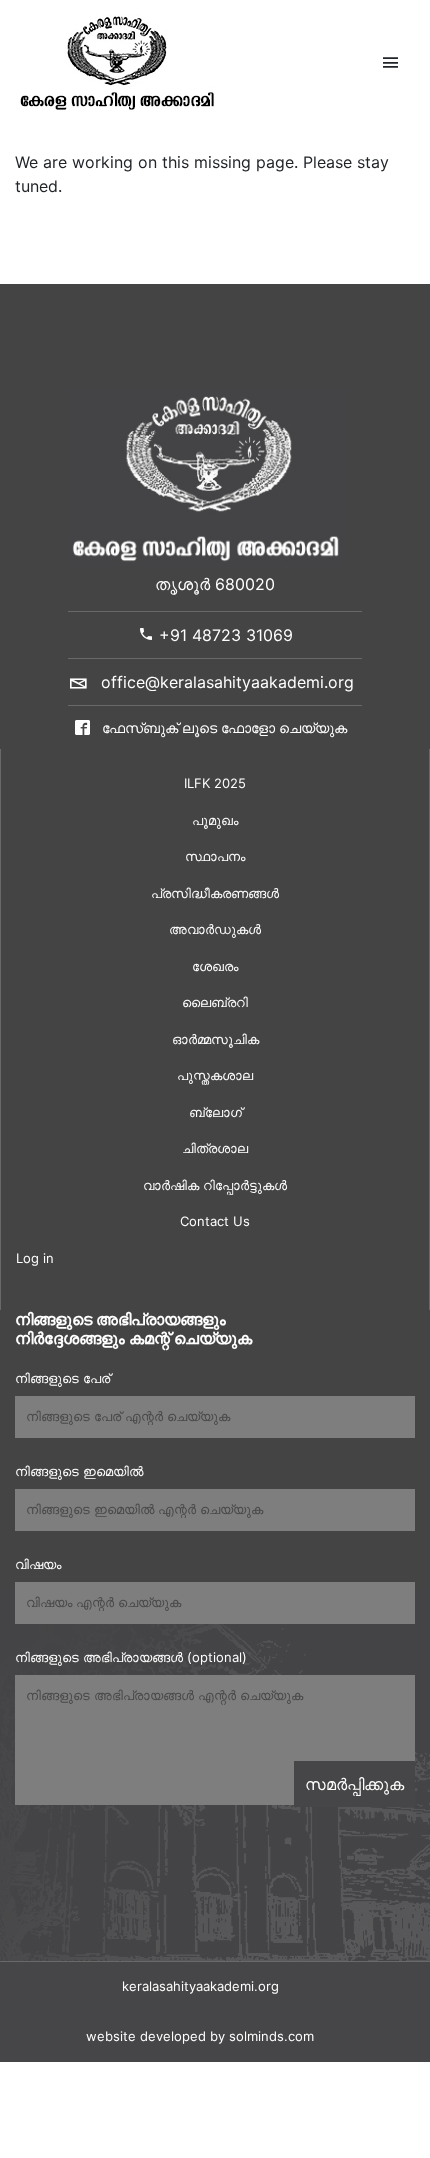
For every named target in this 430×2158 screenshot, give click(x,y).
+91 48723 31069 (223, 635)
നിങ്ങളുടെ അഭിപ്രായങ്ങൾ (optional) (131, 1657)
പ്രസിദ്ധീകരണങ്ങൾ (215, 893)
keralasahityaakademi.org (200, 1986)
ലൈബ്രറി (215, 1002)
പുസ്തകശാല (215, 1075)
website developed (146, 2036)
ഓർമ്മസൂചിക (215, 1039)
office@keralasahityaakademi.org (227, 682)
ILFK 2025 (215, 783)
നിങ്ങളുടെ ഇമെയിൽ (79, 1471)
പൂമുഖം (215, 820)
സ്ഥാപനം (215, 856)
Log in (35, 1258)
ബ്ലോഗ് (215, 1112)
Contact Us (215, 1221)
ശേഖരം (215, 966)
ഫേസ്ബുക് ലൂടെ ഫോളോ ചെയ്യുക (222, 727)
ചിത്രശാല (215, 1148)
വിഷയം (38, 1564)
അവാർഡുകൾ (215, 929)
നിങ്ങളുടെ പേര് (62, 1378)
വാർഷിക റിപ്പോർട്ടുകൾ (215, 1185)
